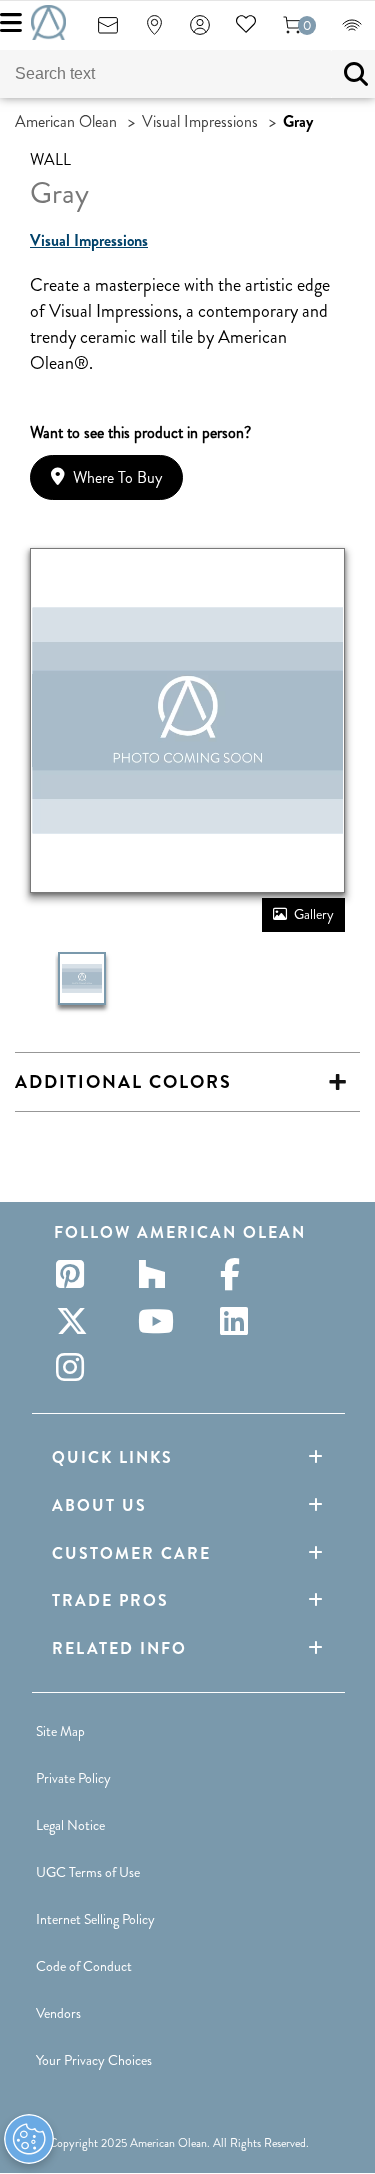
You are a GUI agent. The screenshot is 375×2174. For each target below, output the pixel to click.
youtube (158, 1321)
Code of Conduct (84, 1966)
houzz (158, 1274)
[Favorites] (246, 31)
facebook (240, 1274)
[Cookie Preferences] (29, 2139)
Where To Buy (117, 477)
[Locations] (154, 31)
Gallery (314, 914)
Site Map (60, 1731)
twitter (76, 1321)
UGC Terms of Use (88, 1872)
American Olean (66, 121)
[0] (292, 31)
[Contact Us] (108, 31)
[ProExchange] (352, 31)
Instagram (76, 1367)
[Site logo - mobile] (48, 22)
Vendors (58, 2013)
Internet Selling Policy (95, 1919)
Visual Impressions (200, 121)
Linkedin (240, 1321)
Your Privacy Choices (94, 2060)
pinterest (76, 1274)
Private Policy (73, 1778)
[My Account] (200, 31)
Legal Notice (70, 1825)
